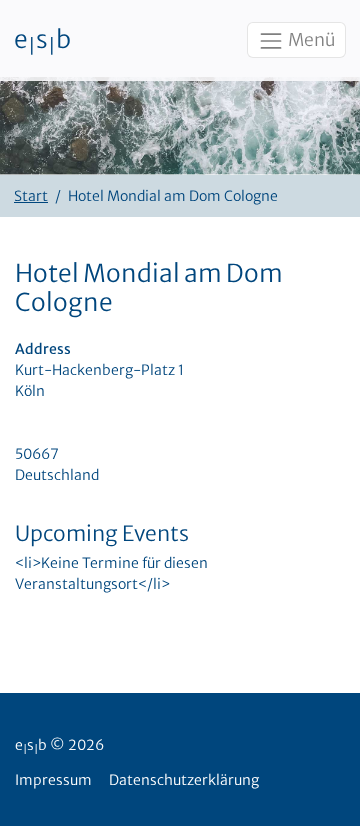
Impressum (53, 780)
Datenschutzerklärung (184, 780)
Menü (310, 40)
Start (31, 196)
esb (42, 41)
